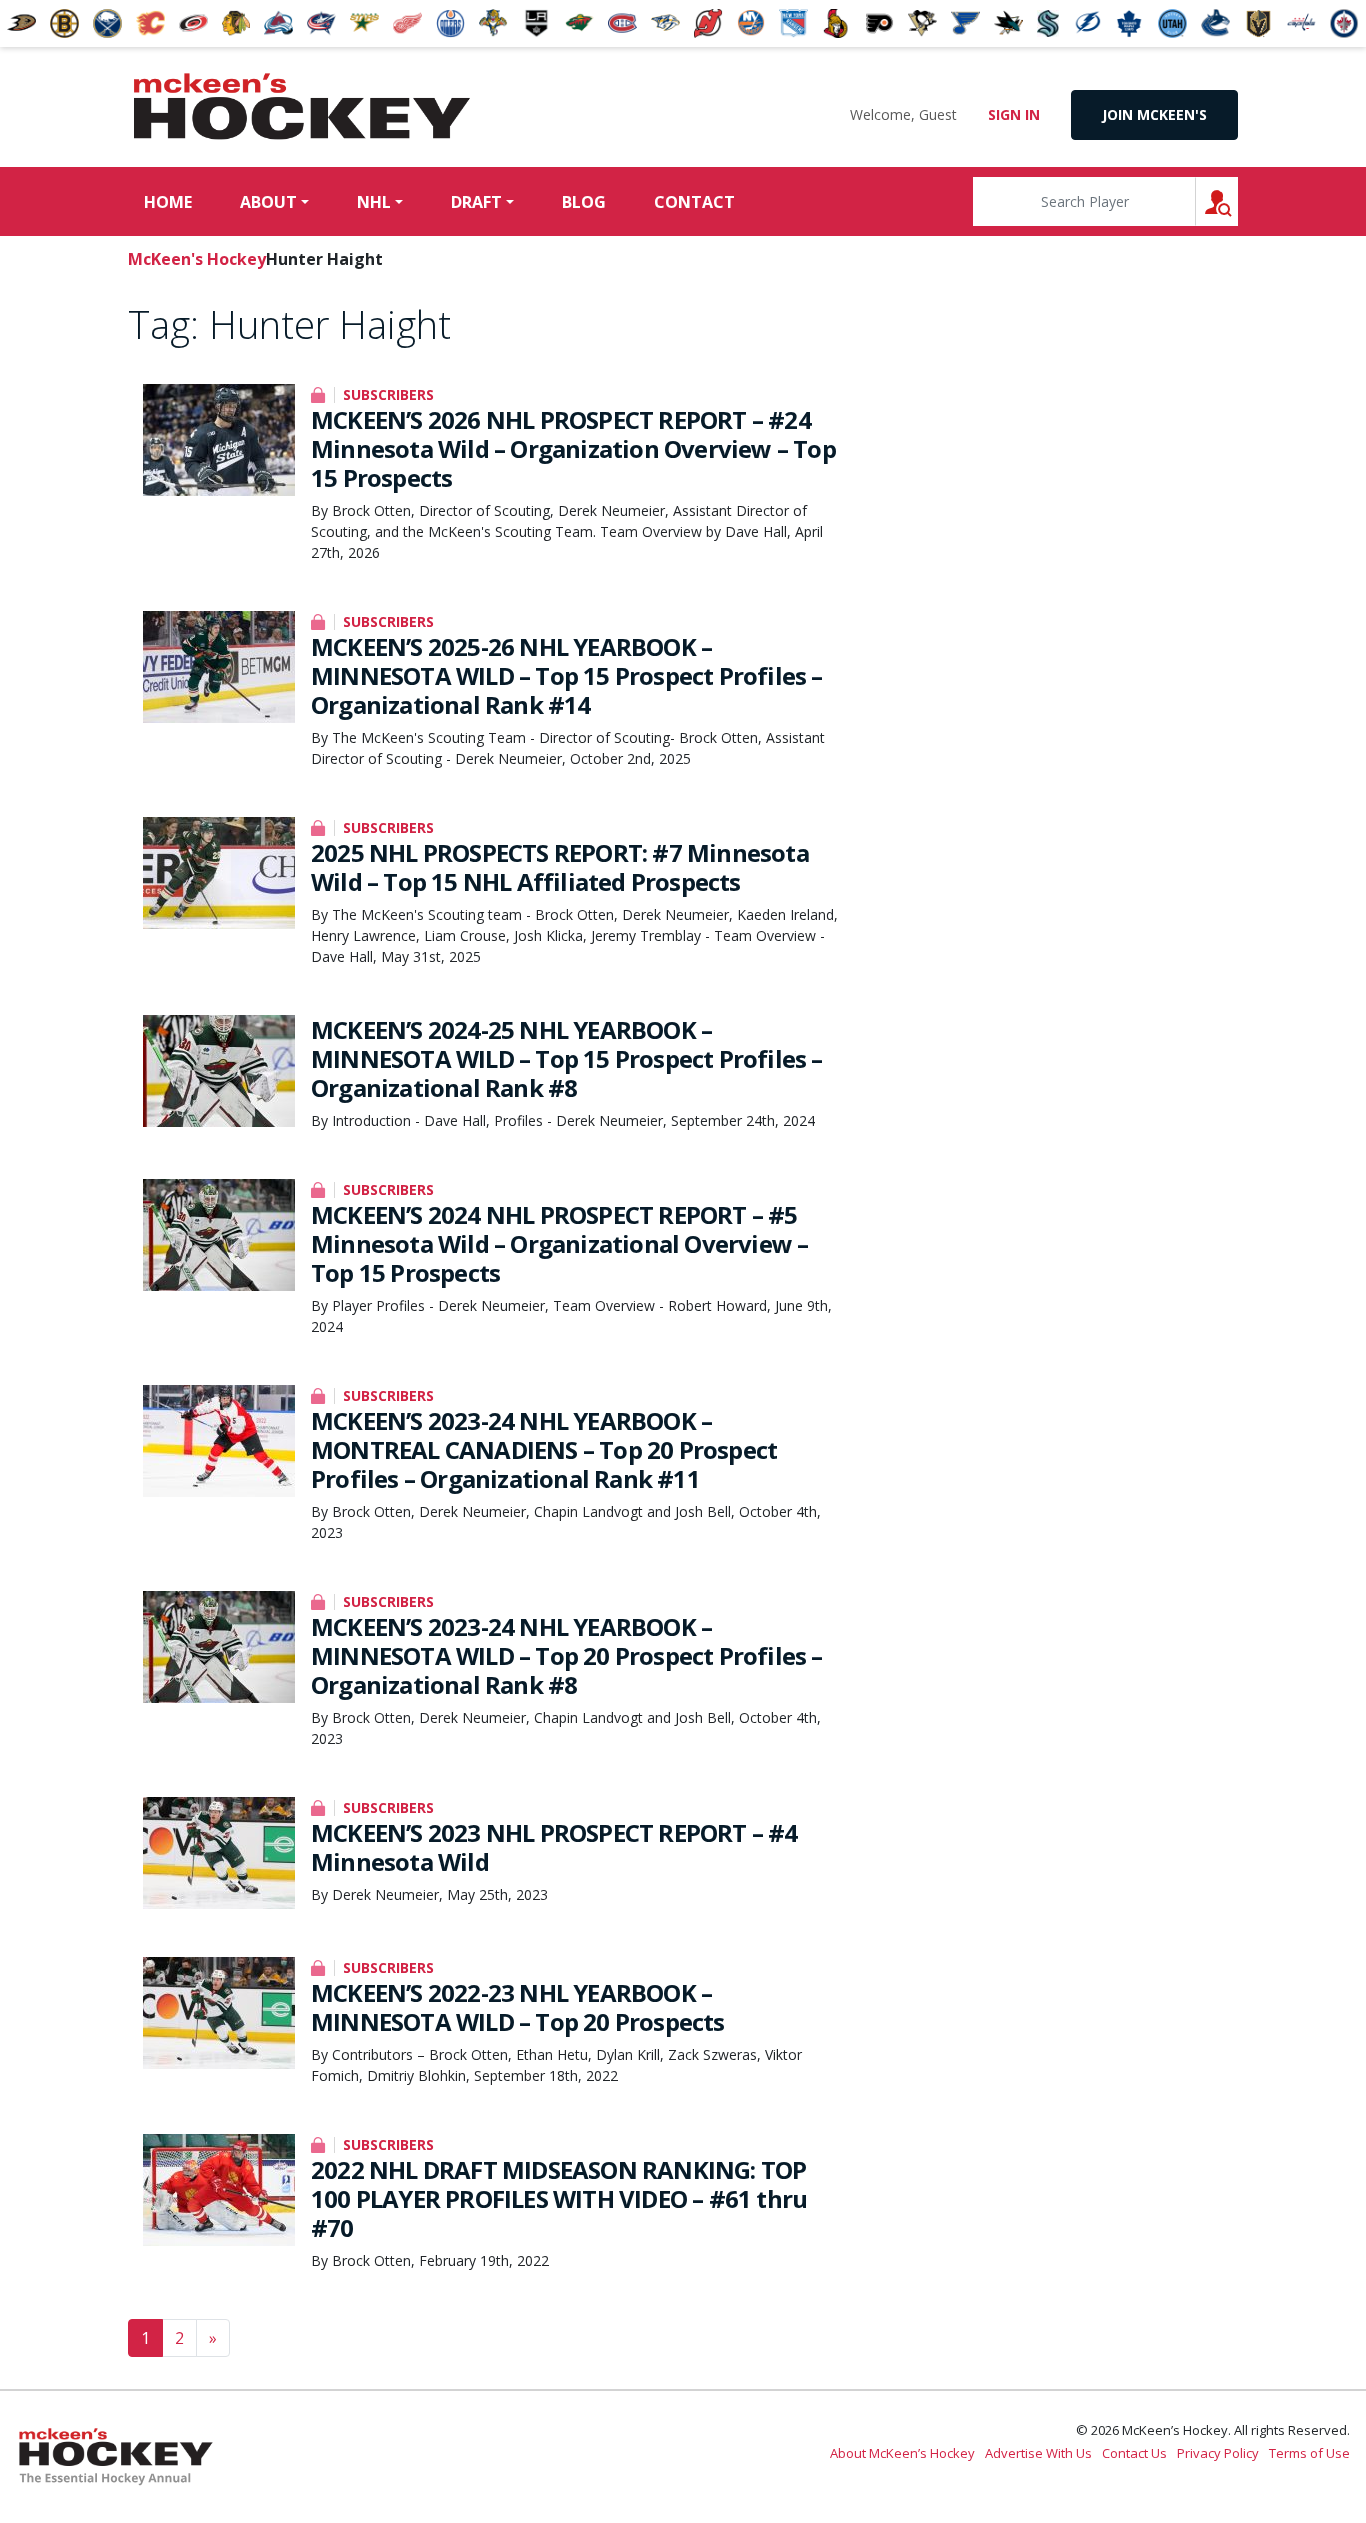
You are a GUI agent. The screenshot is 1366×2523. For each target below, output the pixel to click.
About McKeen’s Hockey (902, 2453)
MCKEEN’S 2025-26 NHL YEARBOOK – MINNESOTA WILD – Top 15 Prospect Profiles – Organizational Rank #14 (567, 675)
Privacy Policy (1218, 2453)
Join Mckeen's (1154, 114)
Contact (694, 202)
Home (168, 202)
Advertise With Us (1038, 2453)
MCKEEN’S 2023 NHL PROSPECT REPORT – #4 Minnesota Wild (554, 1847)
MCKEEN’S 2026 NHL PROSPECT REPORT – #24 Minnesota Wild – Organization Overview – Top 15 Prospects (573, 448)
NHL (374, 202)
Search (1237, 201)
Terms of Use (1309, 2453)
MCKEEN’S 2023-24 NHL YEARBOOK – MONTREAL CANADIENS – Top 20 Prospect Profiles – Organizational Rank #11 (544, 1449)
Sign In (1014, 114)
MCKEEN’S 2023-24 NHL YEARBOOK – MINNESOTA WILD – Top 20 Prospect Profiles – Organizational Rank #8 (567, 1655)
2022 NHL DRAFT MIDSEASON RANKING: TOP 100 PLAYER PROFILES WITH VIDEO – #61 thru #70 (559, 2198)
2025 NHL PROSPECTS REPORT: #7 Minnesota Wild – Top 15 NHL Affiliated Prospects (560, 867)
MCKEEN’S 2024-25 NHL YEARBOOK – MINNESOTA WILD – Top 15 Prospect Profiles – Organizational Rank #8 (567, 1058)
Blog (584, 202)
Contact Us (1134, 2453)
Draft (476, 202)
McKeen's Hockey (302, 107)
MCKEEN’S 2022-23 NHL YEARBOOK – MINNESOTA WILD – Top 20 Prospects (518, 2007)
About (268, 202)
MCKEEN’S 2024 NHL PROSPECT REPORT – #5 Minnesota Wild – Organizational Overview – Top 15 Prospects (559, 1243)
